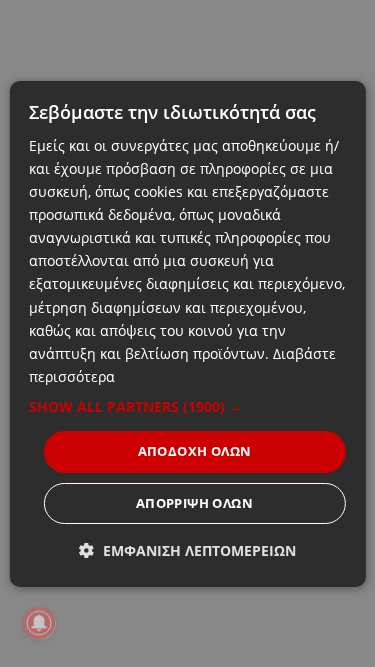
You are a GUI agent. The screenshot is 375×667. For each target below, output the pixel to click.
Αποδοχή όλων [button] (195, 451)
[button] (187, 407)
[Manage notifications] (39, 623)
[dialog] (187, 333)
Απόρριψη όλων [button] (194, 503)
